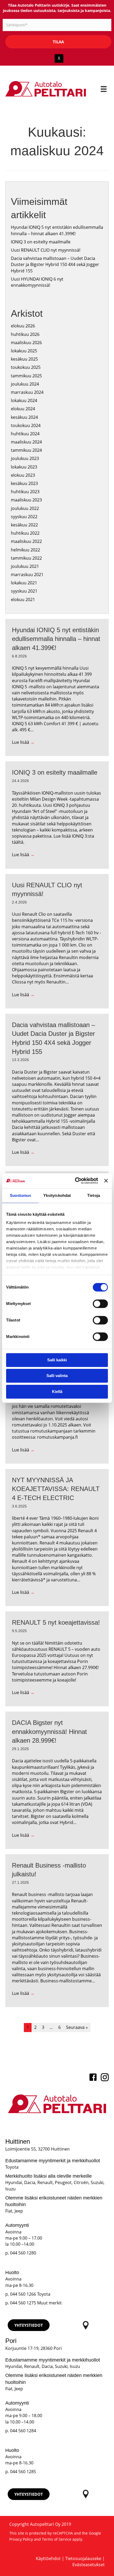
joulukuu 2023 (25, 458)
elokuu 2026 (23, 326)
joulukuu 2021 (25, 566)
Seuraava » (77, 2027)
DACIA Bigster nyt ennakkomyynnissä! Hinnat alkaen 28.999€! (49, 1732)
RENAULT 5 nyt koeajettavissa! (56, 1622)
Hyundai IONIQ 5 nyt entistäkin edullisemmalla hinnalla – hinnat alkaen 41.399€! (57, 230)
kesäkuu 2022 (24, 525)
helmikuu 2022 (25, 550)
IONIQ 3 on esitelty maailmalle (41, 242)
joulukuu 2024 (25, 384)
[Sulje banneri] (106, 1181)
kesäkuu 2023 (24, 483)
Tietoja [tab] (94, 1195)
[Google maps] (85, 2325)
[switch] (100, 1304)
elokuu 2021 (23, 599)
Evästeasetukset (89, 2565)
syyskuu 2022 (24, 517)
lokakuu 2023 (24, 467)
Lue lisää (23, 742)
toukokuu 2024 (26, 425)
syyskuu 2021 (24, 591)
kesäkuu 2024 (24, 417)
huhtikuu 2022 (25, 533)
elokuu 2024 (23, 409)
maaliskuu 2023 (26, 500)
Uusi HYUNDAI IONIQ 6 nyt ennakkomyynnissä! (37, 282)
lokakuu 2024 (24, 400)
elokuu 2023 (23, 475)
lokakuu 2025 (24, 351)
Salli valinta (57, 1376)
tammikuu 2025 (26, 376)
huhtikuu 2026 (25, 334)
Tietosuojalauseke (83, 2558)
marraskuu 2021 (27, 575)
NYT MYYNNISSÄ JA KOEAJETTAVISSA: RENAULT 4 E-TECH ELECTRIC (56, 1489)
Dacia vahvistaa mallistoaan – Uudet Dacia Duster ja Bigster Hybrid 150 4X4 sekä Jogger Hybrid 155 (55, 264)
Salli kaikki (57, 1360)
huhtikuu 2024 (25, 434)
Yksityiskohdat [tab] (57, 1195)
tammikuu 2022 (26, 558)
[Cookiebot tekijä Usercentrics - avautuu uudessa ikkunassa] (75, 1181)
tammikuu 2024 (26, 450)
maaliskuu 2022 (26, 541)
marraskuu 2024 (27, 392)
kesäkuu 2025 (24, 359)
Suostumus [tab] (21, 1195)
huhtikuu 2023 (25, 492)
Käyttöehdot (48, 2558)
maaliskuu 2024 (26, 442)
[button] (29, 2325)
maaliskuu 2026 (26, 343)
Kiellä (57, 1392)
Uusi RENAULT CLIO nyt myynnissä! (46, 250)
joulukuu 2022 (25, 508)
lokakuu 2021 (24, 583)
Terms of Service (57, 2539)
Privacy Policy (21, 2539)
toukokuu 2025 (26, 367)
